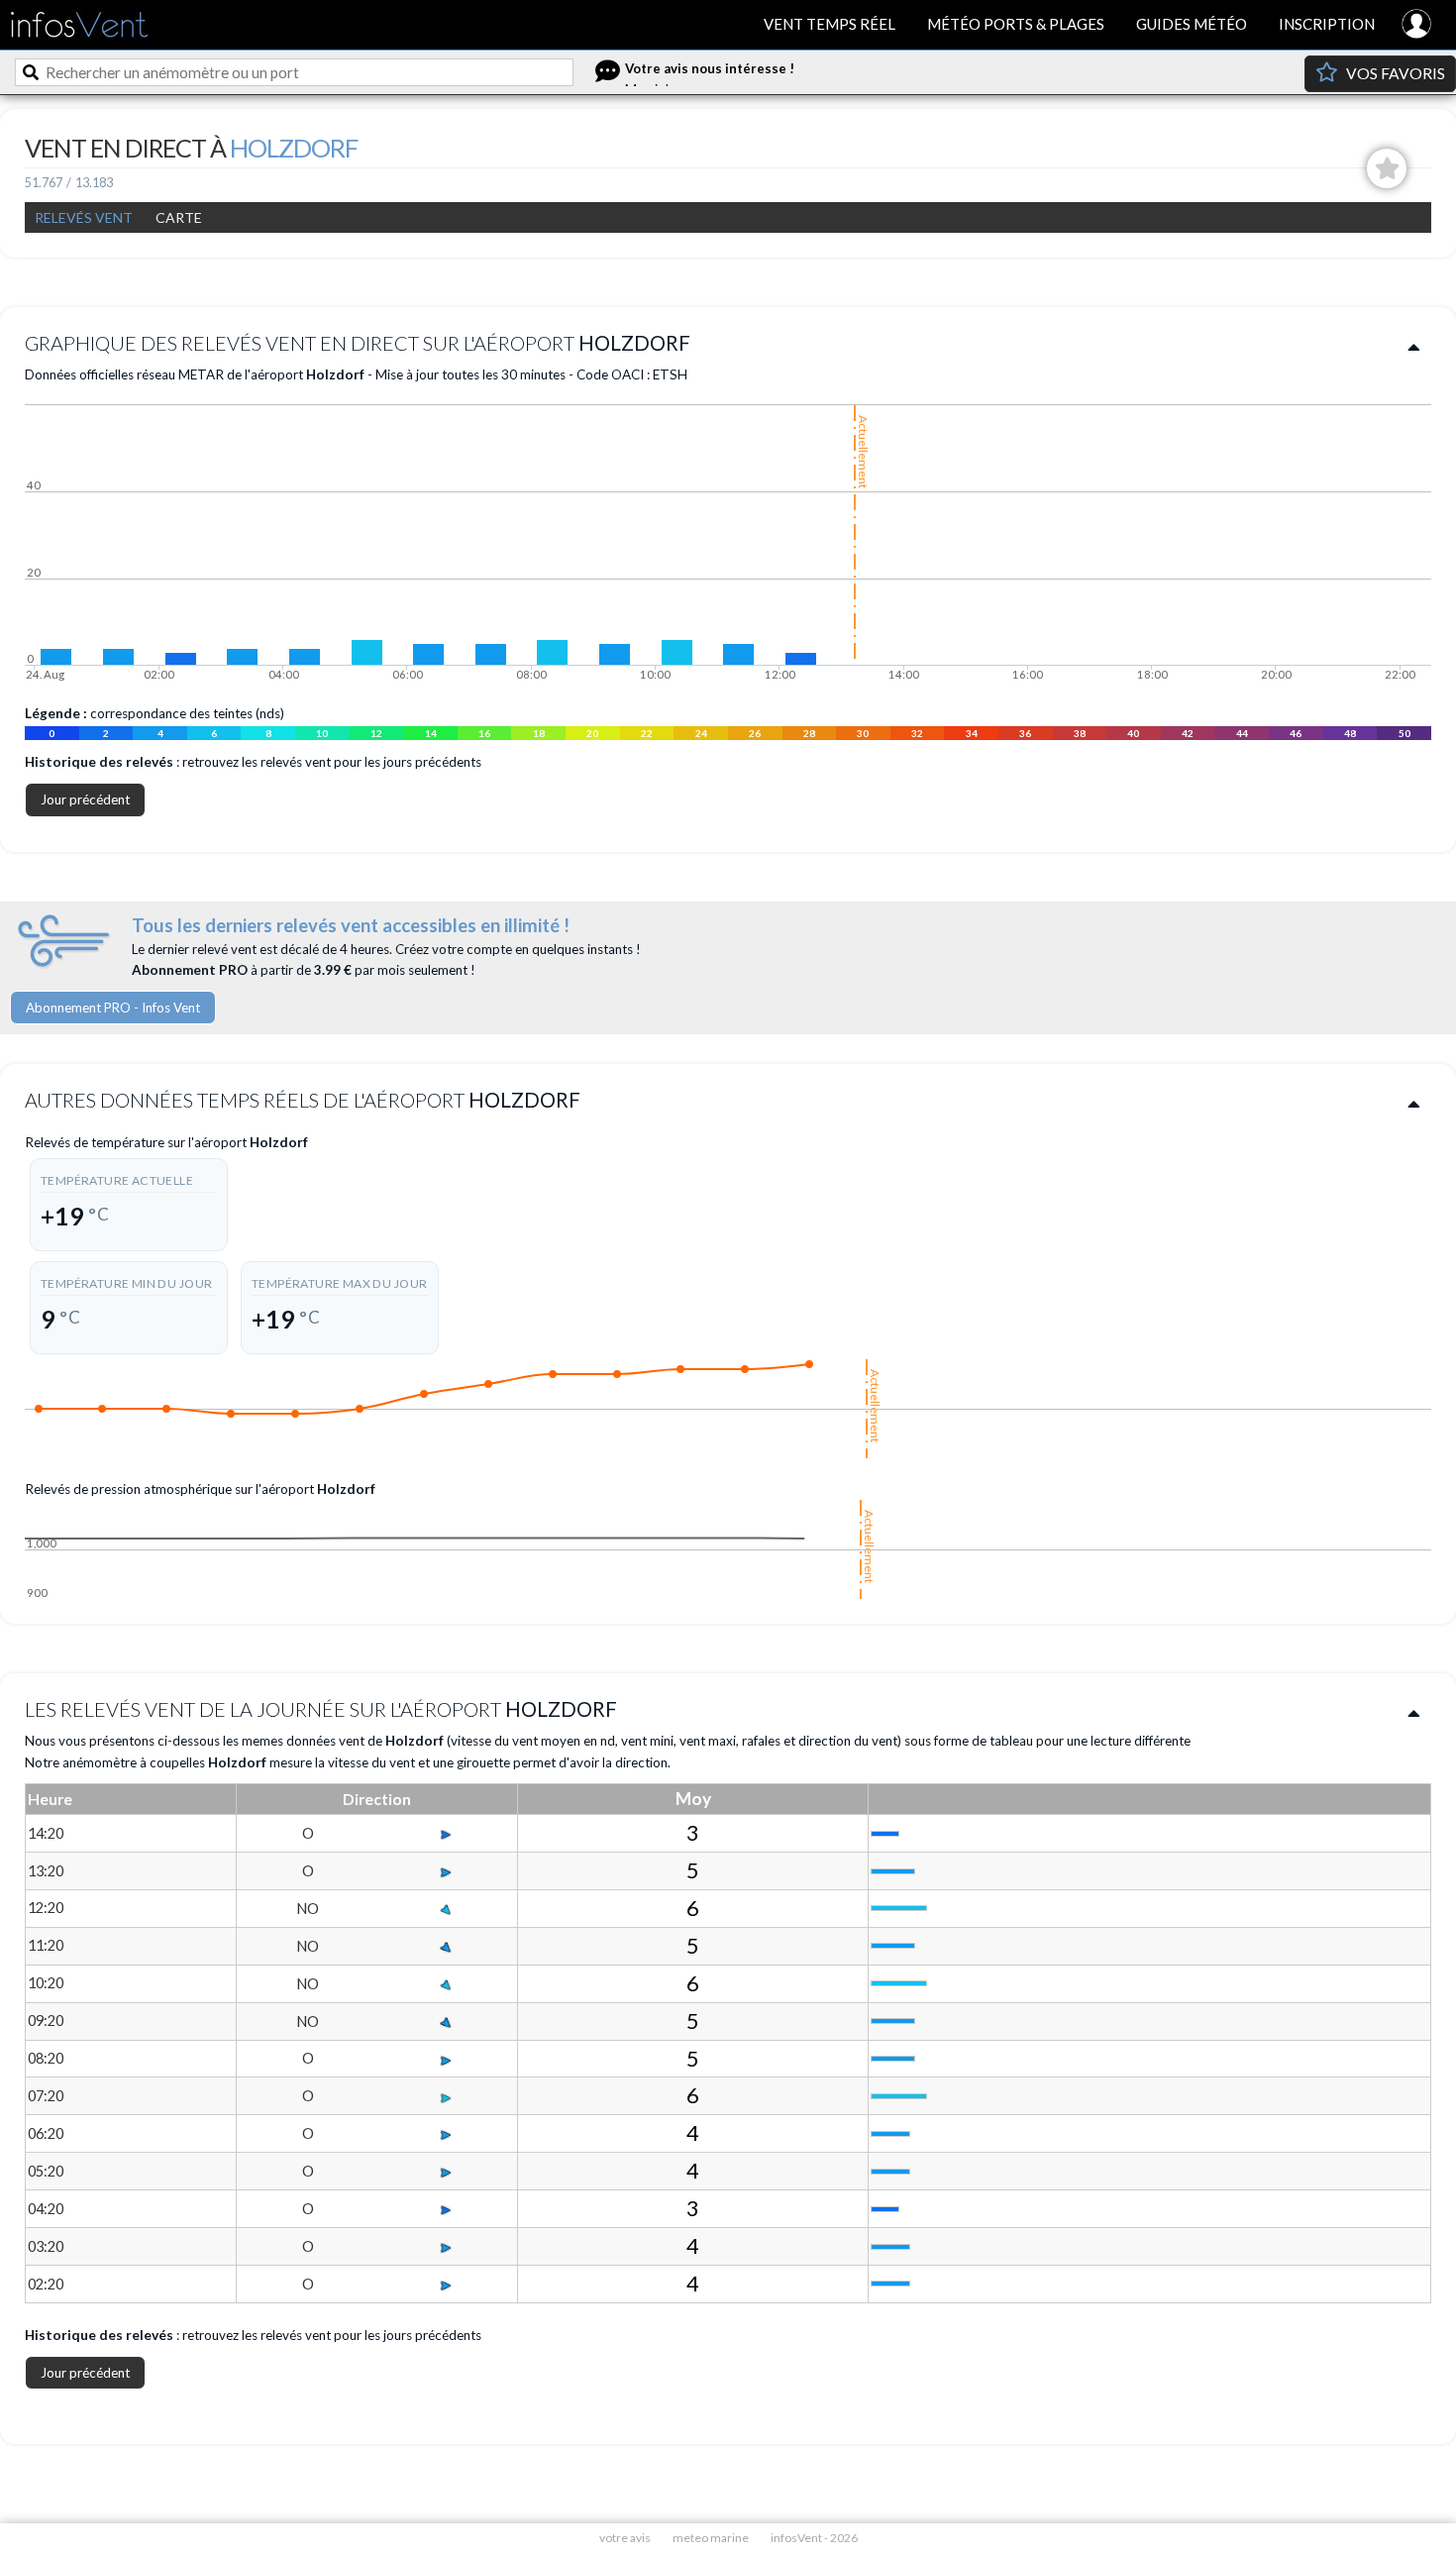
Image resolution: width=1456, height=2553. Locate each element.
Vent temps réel (830, 24)
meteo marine (711, 2538)
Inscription (1327, 24)
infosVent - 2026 (814, 2538)
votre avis (625, 2538)
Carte (179, 217)
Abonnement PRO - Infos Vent (113, 1008)
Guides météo (1192, 24)
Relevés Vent (84, 217)
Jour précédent (85, 799)
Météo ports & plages (1016, 24)
